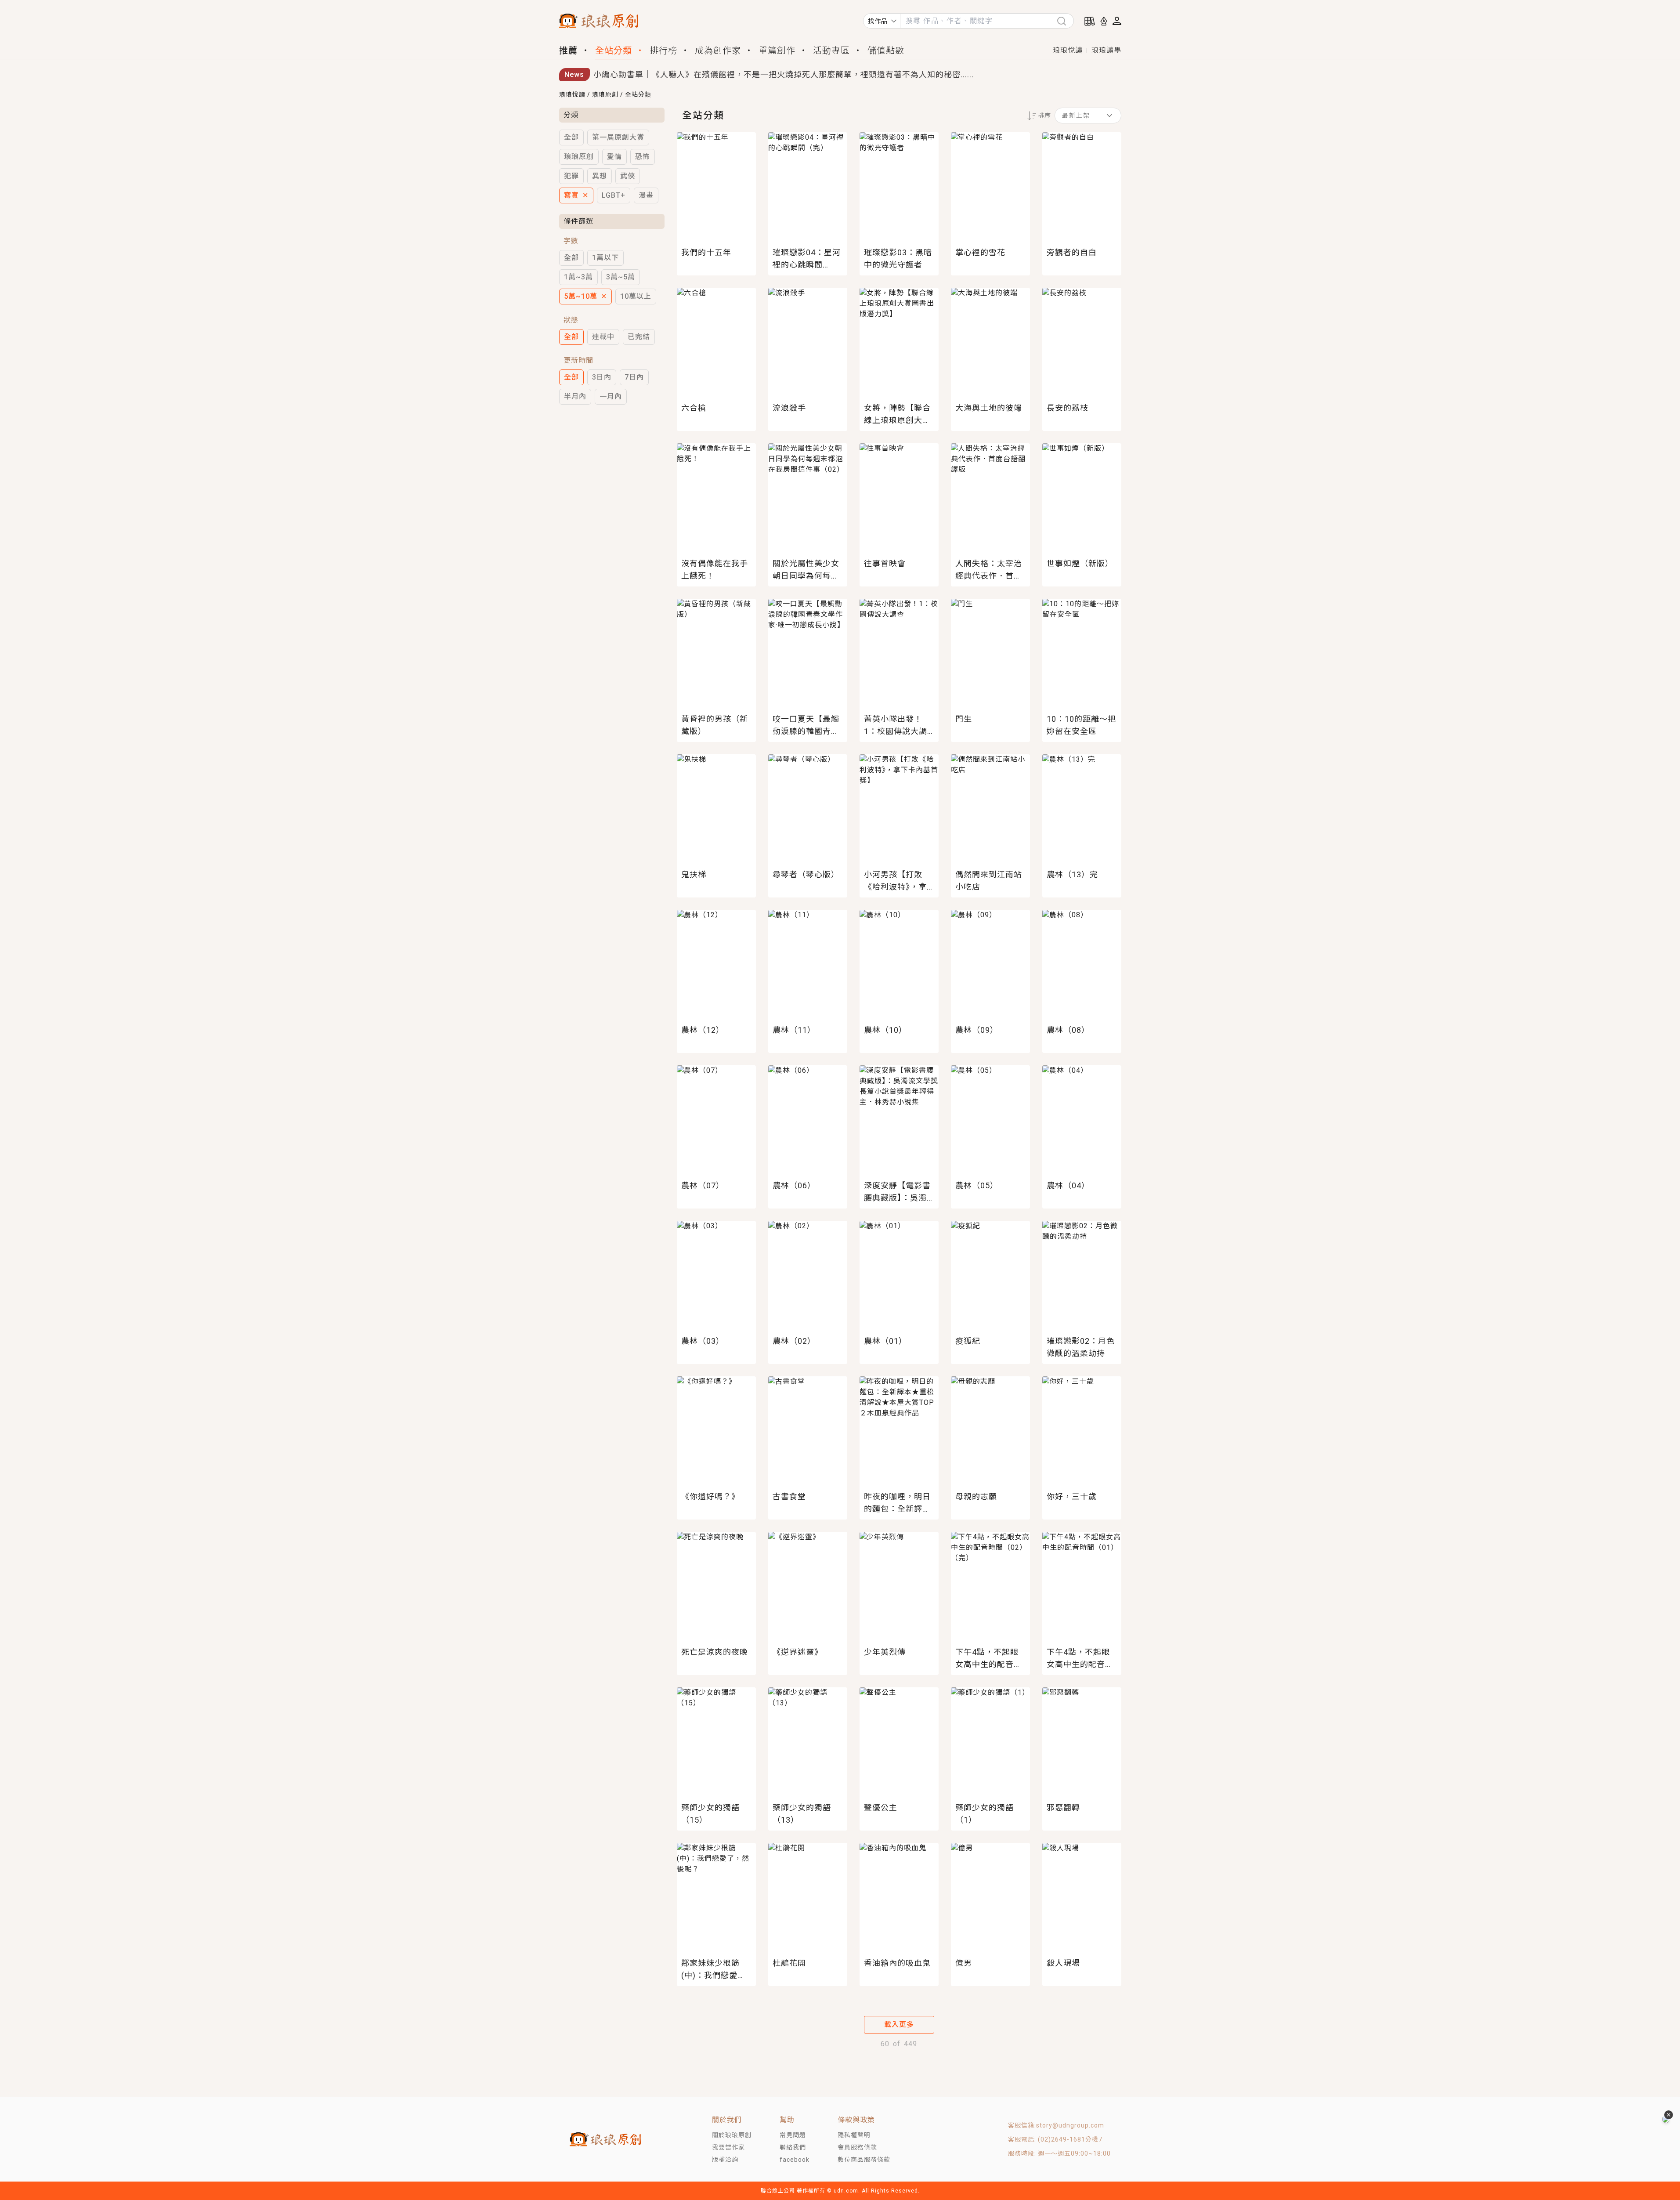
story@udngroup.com (1070, 2125)
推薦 (568, 51)
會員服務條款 (857, 2147)
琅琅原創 (605, 94)
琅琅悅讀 (1068, 50)
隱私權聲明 (854, 2135)
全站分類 (614, 51)
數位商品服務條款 (864, 2160)
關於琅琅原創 (732, 2135)
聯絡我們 (793, 2147)
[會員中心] (1117, 21)
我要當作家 (728, 2147)
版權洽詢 (725, 2160)
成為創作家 (718, 51)
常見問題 (793, 2135)
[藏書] (1090, 21)
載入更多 (899, 2025)
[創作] (1104, 21)
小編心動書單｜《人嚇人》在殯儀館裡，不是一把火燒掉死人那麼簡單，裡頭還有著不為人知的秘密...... (784, 74)
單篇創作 (777, 51)
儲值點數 (886, 51)
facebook (795, 2160)
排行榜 (663, 51)
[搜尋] (1065, 21)
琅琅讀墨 (1106, 50)
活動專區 (831, 51)
